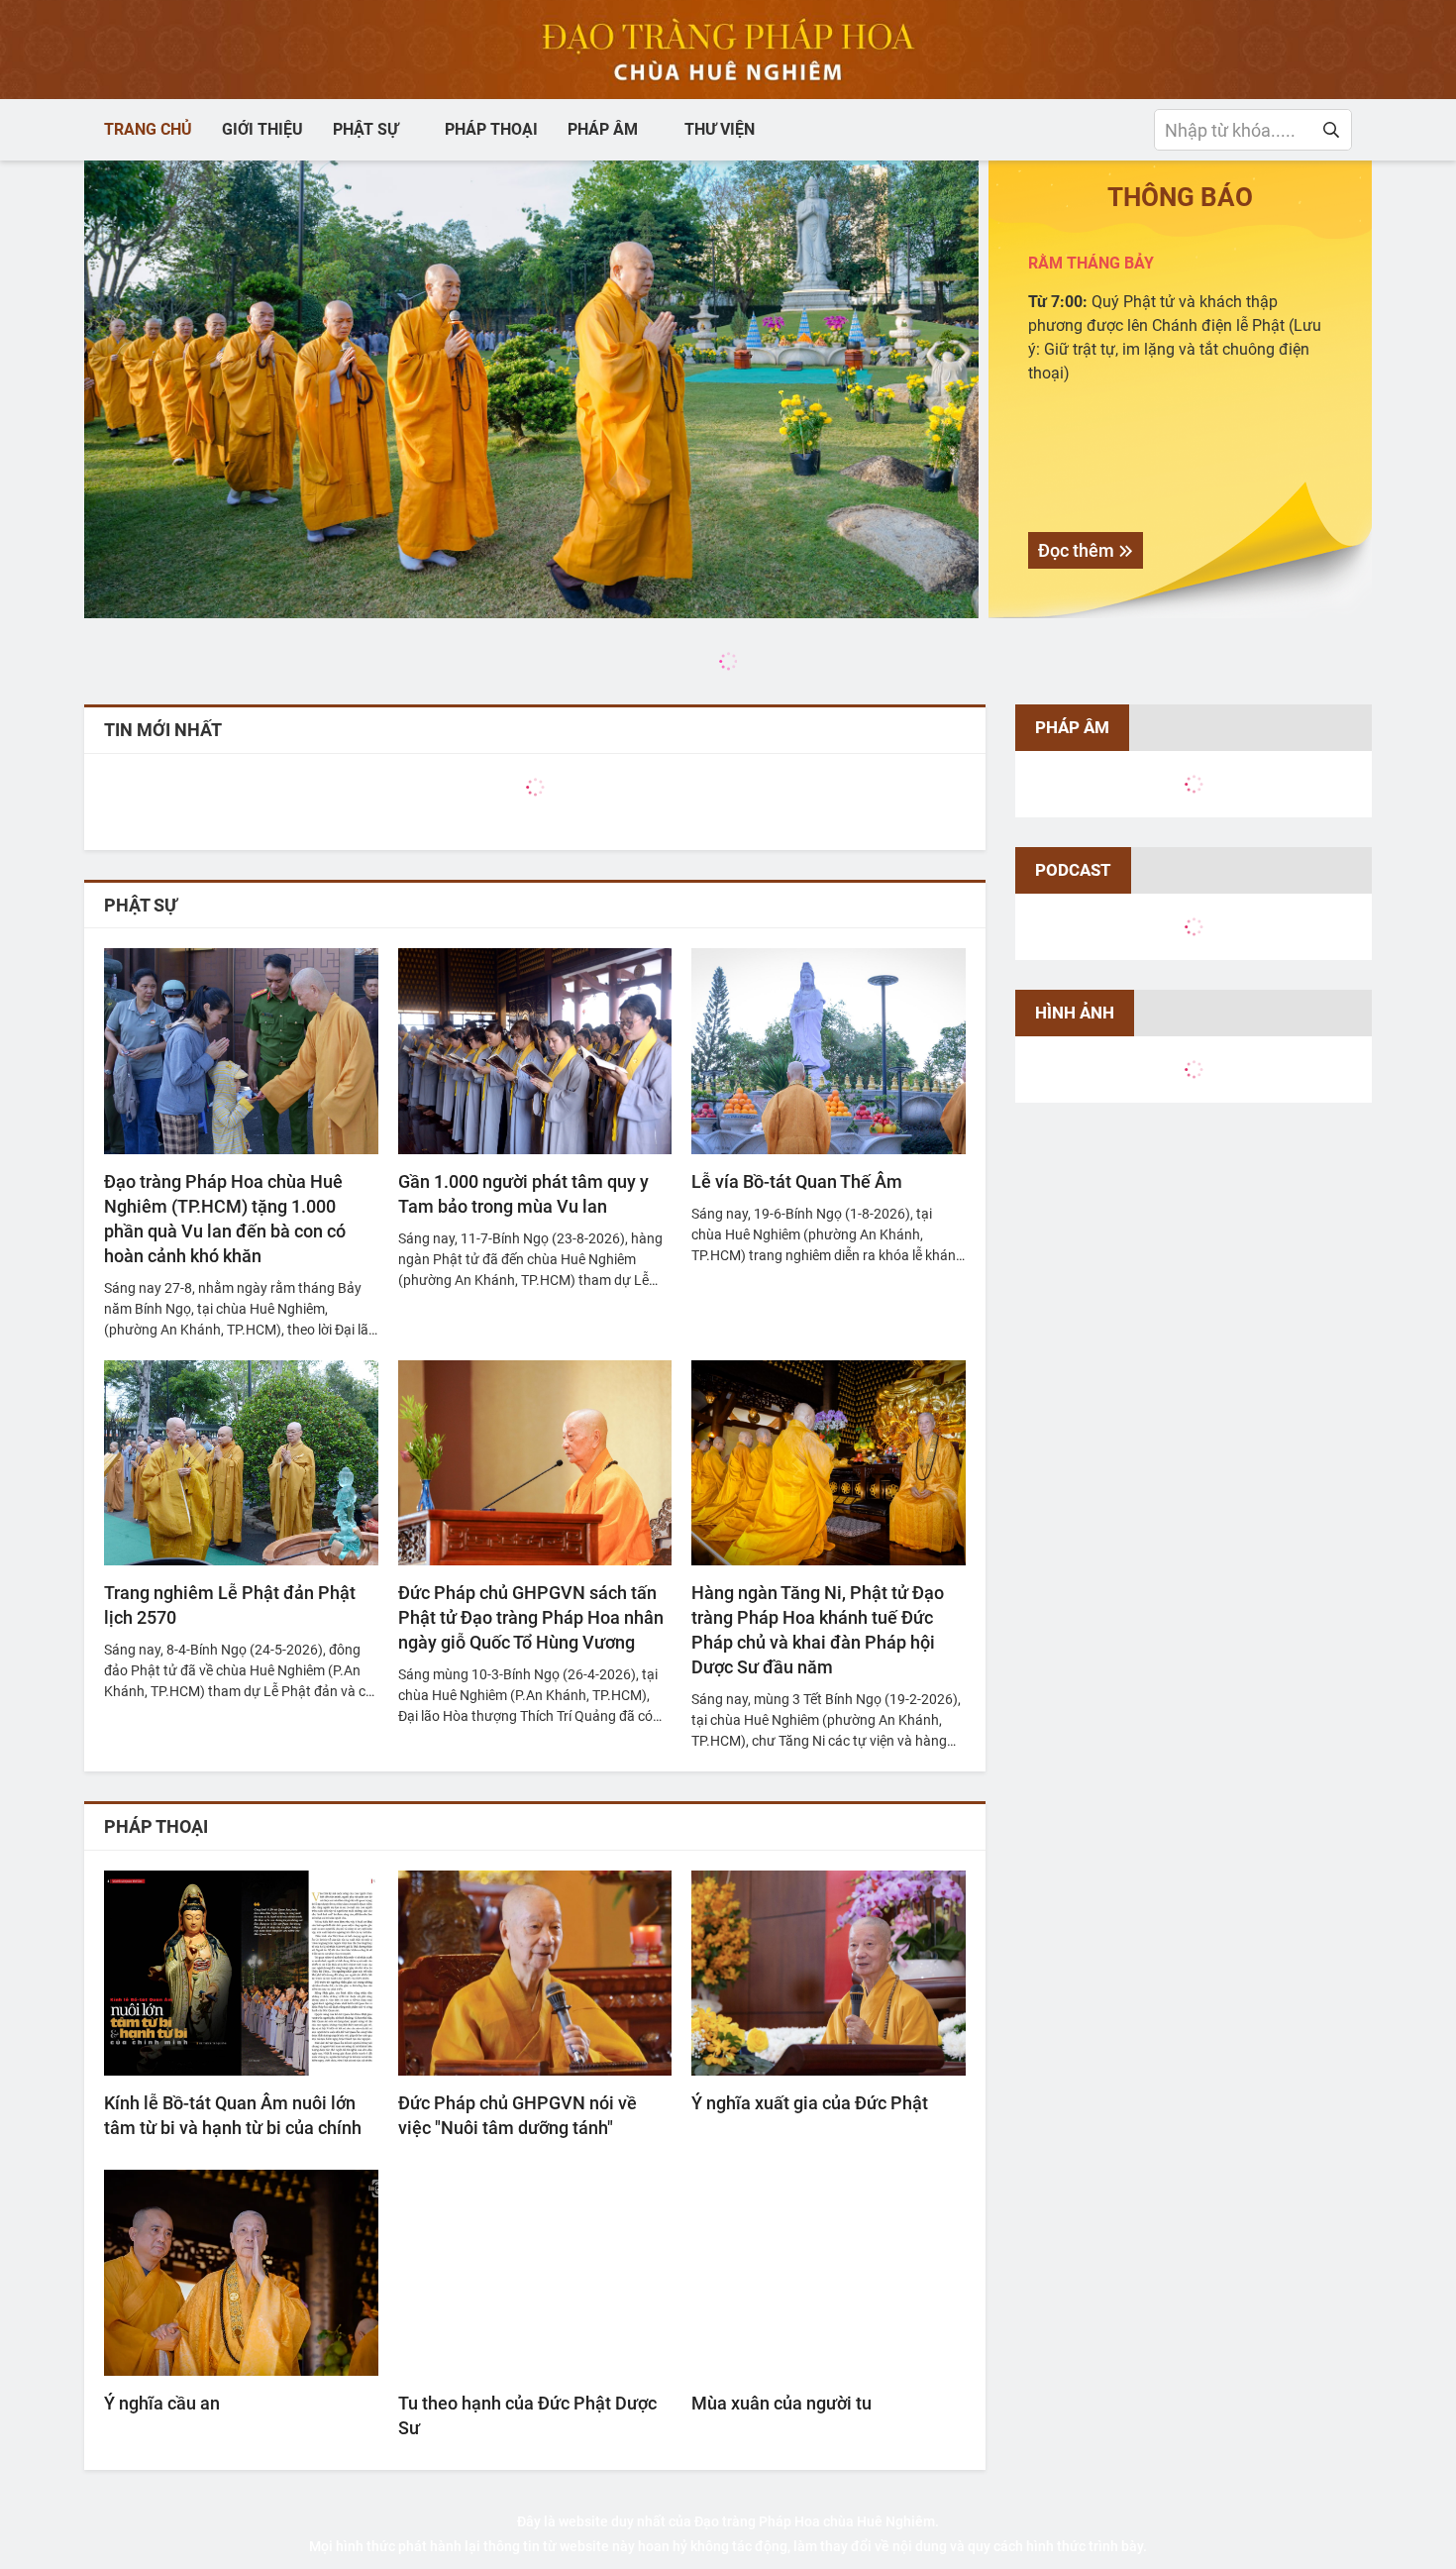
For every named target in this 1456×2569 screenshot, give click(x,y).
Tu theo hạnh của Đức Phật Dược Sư (527, 2415)
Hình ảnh (1075, 1013)
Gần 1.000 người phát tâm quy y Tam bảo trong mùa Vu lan (523, 1194)
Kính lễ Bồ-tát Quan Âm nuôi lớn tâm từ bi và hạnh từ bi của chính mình (233, 2116)
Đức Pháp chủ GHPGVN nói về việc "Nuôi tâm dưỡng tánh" (518, 2115)
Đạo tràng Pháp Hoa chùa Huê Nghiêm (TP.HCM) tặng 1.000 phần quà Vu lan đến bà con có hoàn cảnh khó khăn (225, 1219)
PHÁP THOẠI (156, 1826)
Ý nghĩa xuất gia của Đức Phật (810, 2103)
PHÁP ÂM (1072, 727)
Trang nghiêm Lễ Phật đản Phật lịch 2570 (230, 1605)
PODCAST (1073, 870)
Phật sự (141, 905)
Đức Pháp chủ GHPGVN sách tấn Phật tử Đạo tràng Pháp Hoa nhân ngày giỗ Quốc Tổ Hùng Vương (531, 1617)
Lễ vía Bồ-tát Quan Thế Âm (797, 1181)
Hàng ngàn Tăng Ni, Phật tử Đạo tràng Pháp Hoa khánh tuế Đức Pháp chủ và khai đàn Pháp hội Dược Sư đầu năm (818, 1630)
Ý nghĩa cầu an (162, 2403)
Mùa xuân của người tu (781, 2403)
